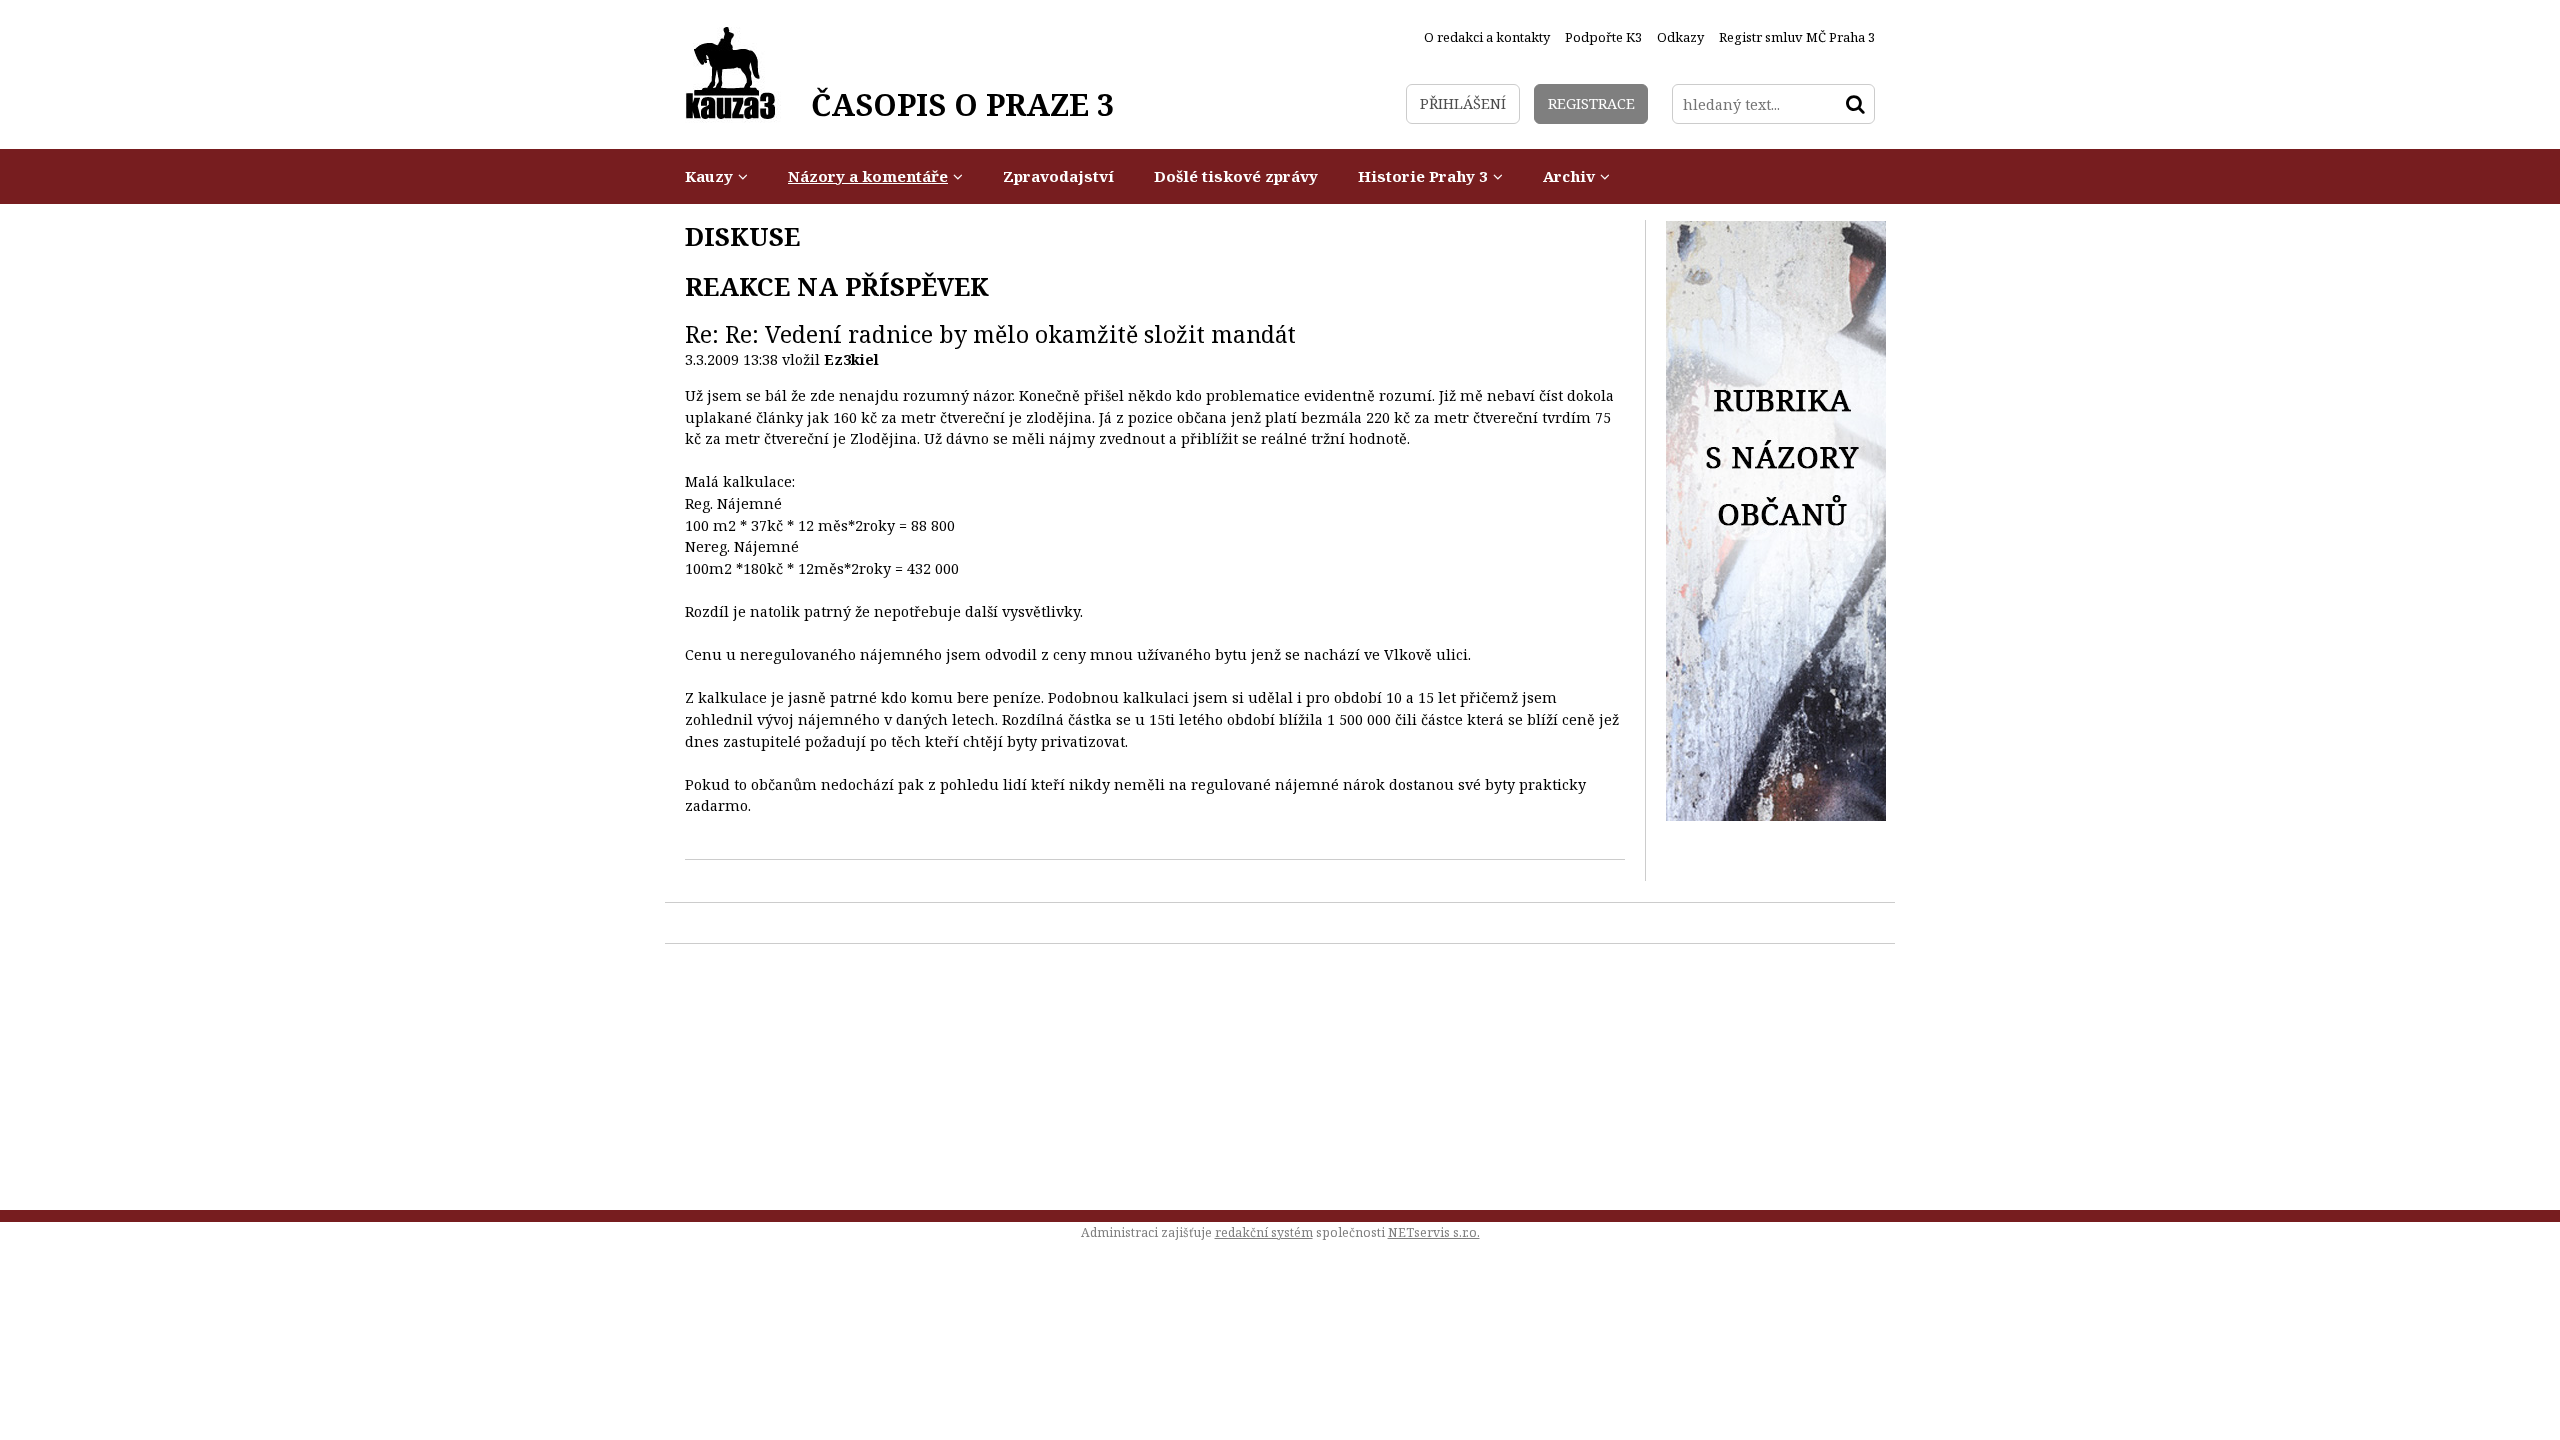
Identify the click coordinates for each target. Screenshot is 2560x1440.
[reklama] (1776, 815)
